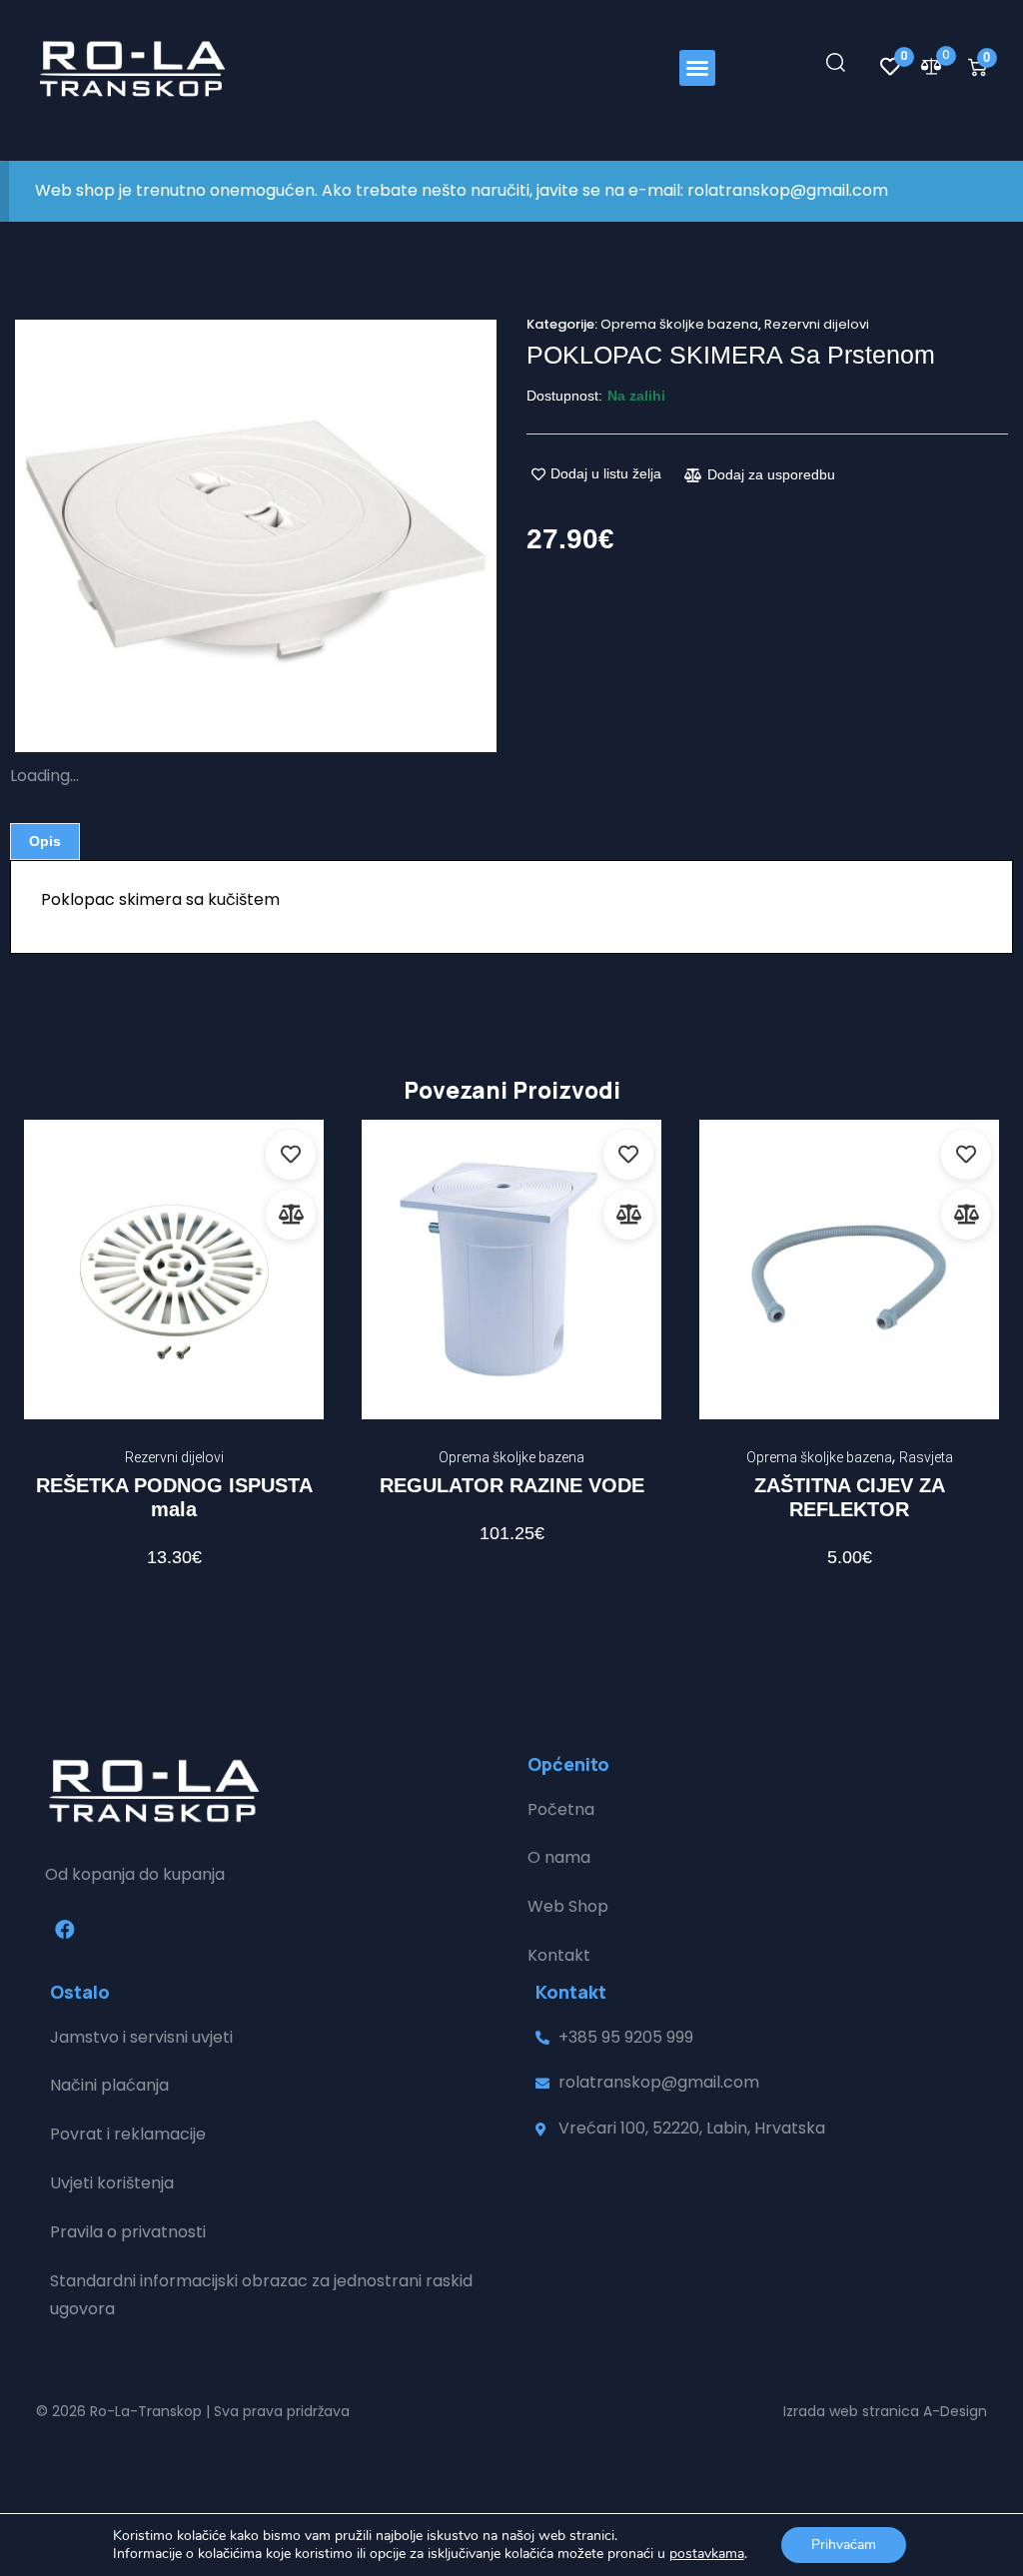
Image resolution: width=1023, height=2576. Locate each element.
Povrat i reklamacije (128, 2134)
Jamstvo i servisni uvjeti (141, 2037)
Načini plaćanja (109, 2085)
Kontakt (559, 1955)
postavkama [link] (707, 2554)
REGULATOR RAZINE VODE (512, 1485)
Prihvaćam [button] (844, 2545)
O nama (559, 1857)
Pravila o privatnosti (128, 2232)
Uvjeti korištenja (112, 2183)
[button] (697, 68)
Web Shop (568, 1906)
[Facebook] (65, 1930)
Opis (45, 841)
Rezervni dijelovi (817, 324)
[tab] (45, 842)
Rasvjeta (926, 1457)
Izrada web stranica (851, 2411)
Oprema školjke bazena (679, 324)
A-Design (955, 2411)
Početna (561, 1809)
